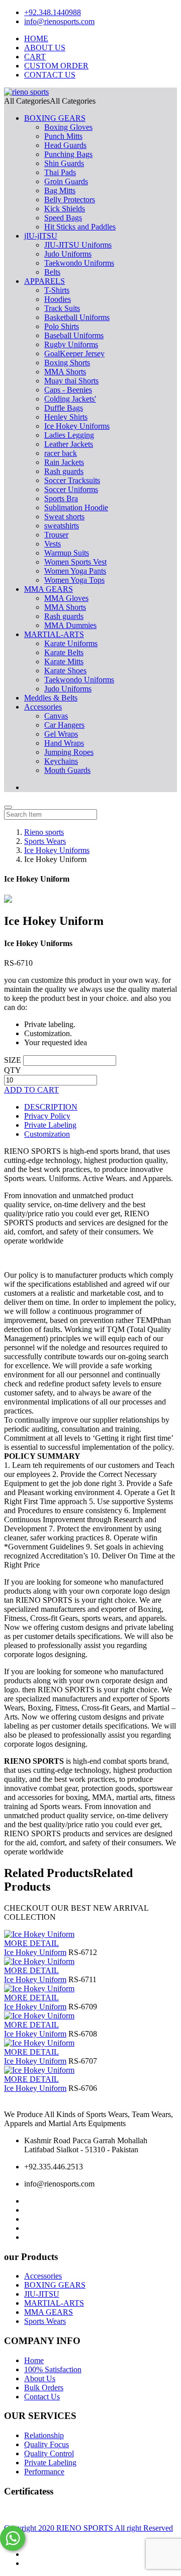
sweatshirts (62, 526)
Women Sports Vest (75, 562)
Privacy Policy (47, 1116)
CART (35, 57)
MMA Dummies (70, 625)
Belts (52, 272)
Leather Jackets (69, 444)
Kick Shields (65, 209)
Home (34, 2360)
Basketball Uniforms (77, 317)
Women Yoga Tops (74, 580)
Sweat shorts (64, 517)
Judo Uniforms (68, 254)
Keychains (61, 761)
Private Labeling (50, 1125)
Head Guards (65, 145)
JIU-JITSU (42, 2294)
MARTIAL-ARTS (54, 634)
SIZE (13, 1060)
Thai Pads (60, 172)
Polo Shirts (62, 326)
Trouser (56, 535)
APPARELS (44, 281)
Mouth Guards (67, 770)
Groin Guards (66, 181)
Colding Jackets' (70, 399)
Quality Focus (47, 2444)
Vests (53, 544)
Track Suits (62, 308)
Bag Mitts (60, 190)
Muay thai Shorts (71, 381)
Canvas (56, 716)
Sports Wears (45, 2321)
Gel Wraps (61, 734)
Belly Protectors (70, 200)
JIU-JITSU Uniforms (78, 245)
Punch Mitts (63, 136)
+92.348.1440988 (53, 12)
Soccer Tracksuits (72, 480)
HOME (36, 38)
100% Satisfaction (53, 2369)
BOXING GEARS (55, 118)
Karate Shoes (65, 671)
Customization (47, 1134)
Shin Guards (64, 163)
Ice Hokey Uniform (35, 1952)
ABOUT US (45, 48)
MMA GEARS (49, 589)
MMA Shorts (65, 372)
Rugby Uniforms (71, 344)
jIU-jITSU (41, 236)
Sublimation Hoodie (76, 508)
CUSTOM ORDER (56, 66)
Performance (44, 2472)
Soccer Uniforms (71, 489)
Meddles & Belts (51, 698)
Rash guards (64, 471)
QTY (13, 1070)
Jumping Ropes (69, 752)
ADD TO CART (31, 1090)
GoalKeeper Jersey (74, 354)
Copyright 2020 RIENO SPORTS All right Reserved (88, 2528)
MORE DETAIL (31, 1943)
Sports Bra (61, 498)
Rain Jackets (64, 462)
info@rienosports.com (59, 21)
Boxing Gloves (68, 127)
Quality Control (49, 2453)
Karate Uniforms (71, 643)
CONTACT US (50, 75)
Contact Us (42, 2397)
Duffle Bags (64, 408)
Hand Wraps (64, 743)
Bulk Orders (44, 2388)
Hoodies (58, 299)
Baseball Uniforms (74, 335)
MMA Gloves (66, 598)
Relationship (44, 2435)
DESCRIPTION (51, 1107)
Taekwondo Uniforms (79, 263)
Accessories (43, 707)
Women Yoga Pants (75, 571)
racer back (61, 453)
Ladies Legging (69, 435)
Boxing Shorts (67, 363)
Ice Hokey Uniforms (77, 426)
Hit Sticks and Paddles (80, 227)
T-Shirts (57, 290)
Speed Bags (63, 218)
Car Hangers (64, 725)
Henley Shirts (66, 417)
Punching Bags (68, 154)
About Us (40, 2378)
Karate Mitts (64, 661)
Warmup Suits (67, 553)
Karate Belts (64, 652)
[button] (50, 101)
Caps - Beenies (68, 390)
